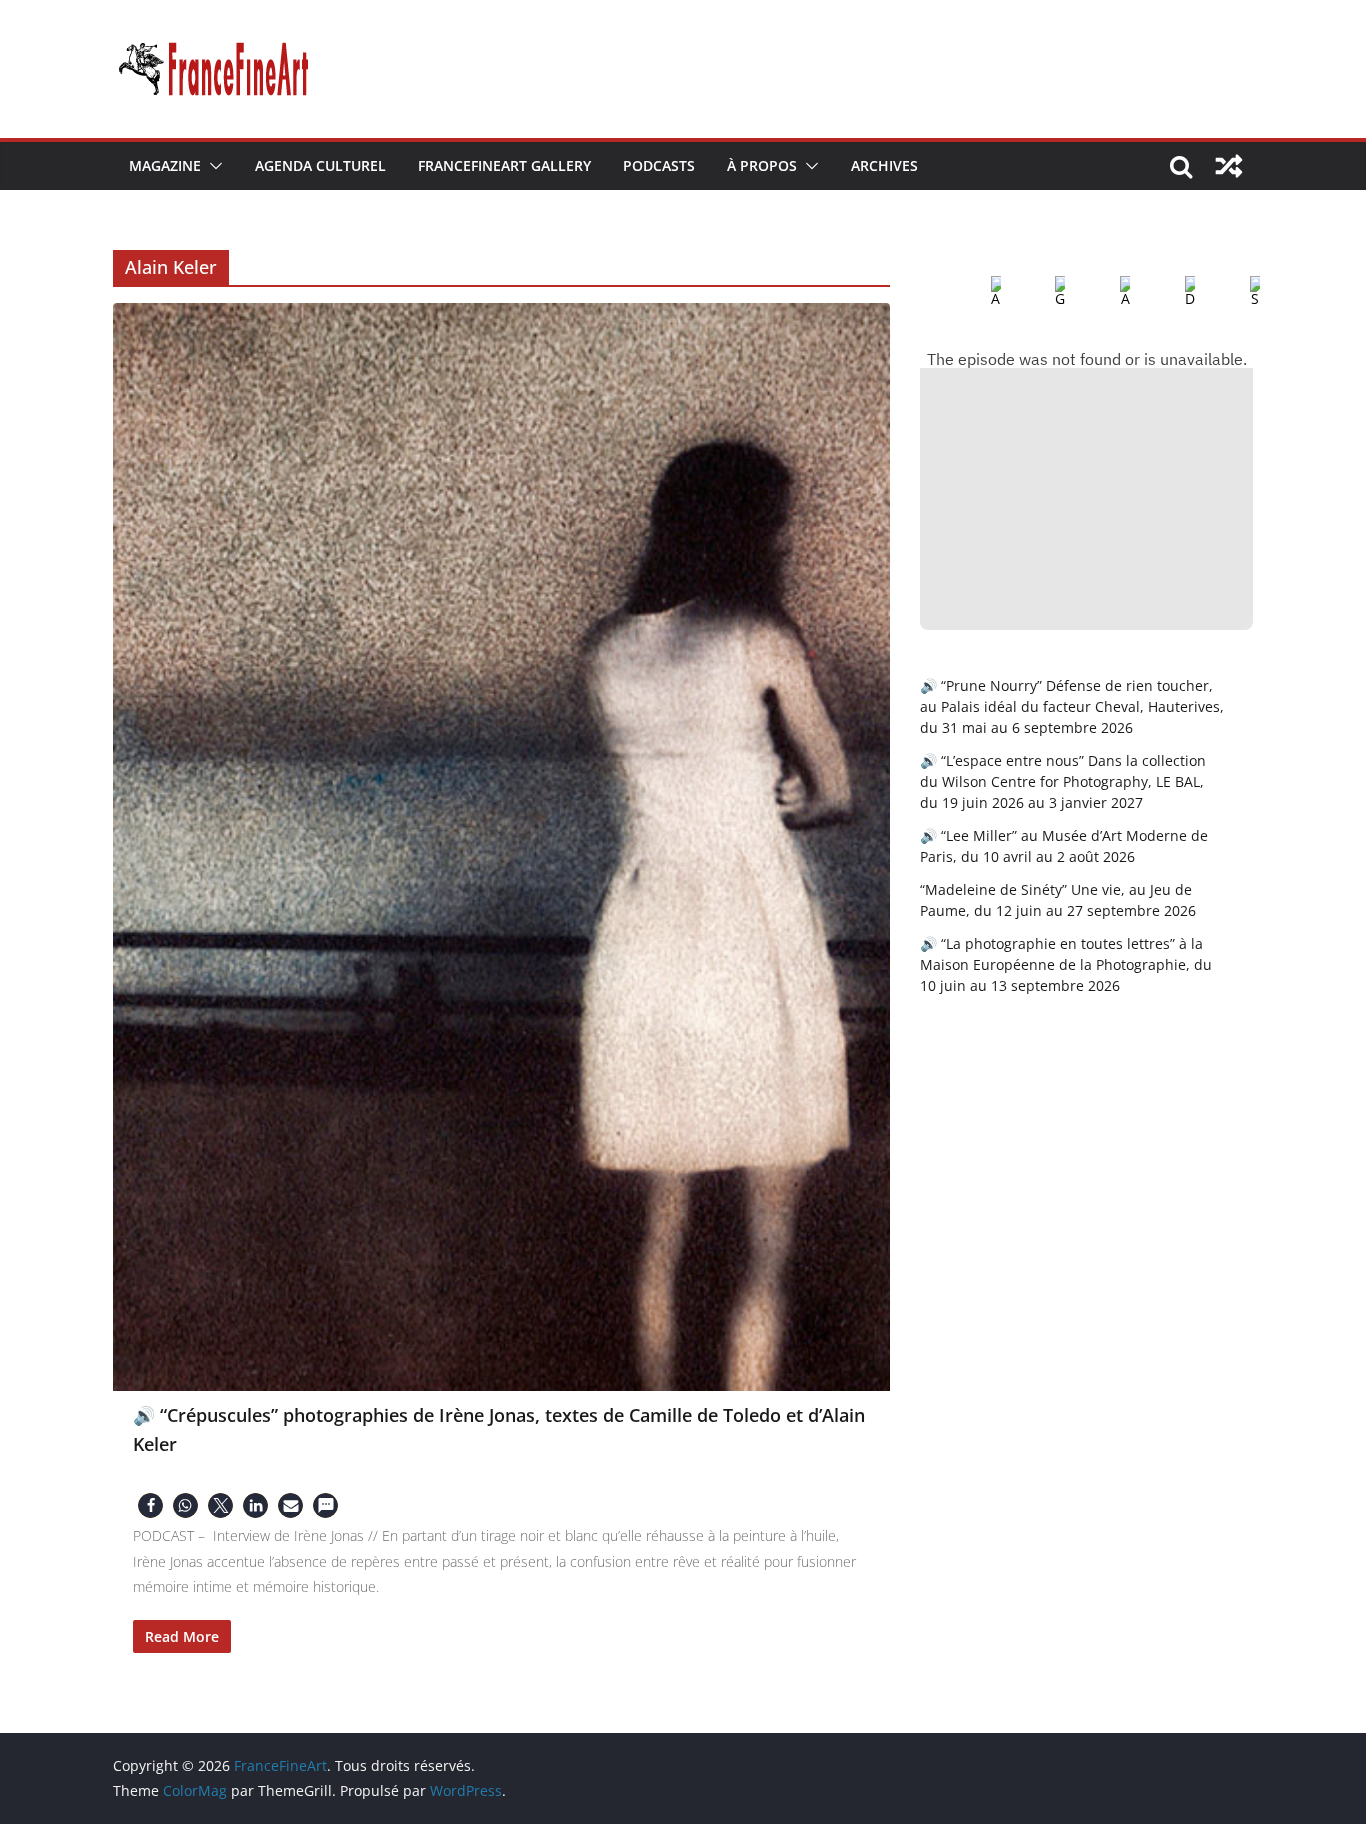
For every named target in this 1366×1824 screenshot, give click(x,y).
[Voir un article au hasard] (1229, 166)
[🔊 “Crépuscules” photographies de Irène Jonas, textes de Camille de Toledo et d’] (501, 847)
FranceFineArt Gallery (504, 165)
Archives (884, 165)
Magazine (165, 165)
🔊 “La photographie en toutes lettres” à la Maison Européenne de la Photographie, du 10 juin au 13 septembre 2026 (1066, 964)
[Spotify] (1239, 292)
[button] (212, 166)
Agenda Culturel (320, 165)
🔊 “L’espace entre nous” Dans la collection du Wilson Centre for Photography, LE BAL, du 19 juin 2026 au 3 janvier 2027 (1063, 781)
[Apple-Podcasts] (980, 292)
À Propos (762, 165)
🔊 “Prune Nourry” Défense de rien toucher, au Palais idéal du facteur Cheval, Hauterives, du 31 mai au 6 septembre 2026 (1072, 706)
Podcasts (659, 165)
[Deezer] (1174, 292)
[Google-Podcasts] (1044, 292)
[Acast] (1109, 292)
